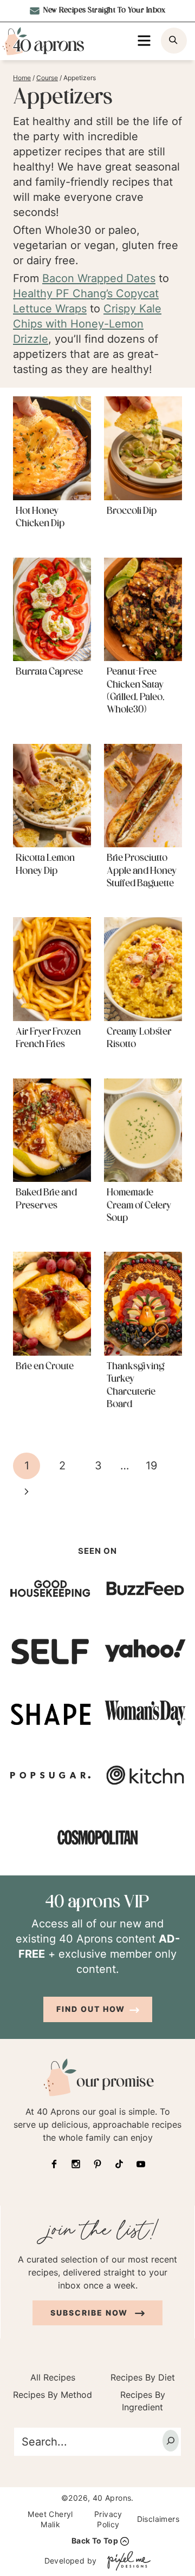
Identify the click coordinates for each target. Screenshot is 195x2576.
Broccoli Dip (132, 512)
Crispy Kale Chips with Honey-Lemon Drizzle (87, 324)
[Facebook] (54, 2164)
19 (151, 1466)
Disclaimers (158, 2519)
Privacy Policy (108, 2519)
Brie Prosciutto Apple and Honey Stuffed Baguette (142, 871)
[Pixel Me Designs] (126, 2561)
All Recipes (53, 2377)
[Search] (171, 2441)
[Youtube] (141, 2164)
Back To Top (95, 2541)
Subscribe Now (90, 2313)
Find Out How (91, 2009)
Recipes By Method (53, 2395)
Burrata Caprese (49, 672)
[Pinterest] (97, 2164)
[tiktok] (119, 2164)
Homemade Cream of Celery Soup (139, 1206)
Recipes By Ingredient (143, 2401)
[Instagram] (76, 2164)
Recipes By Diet (143, 2377)
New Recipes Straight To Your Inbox (104, 11)
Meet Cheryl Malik (50, 2519)
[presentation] (52, 448)
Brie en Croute (45, 1367)
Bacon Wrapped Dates (99, 278)
